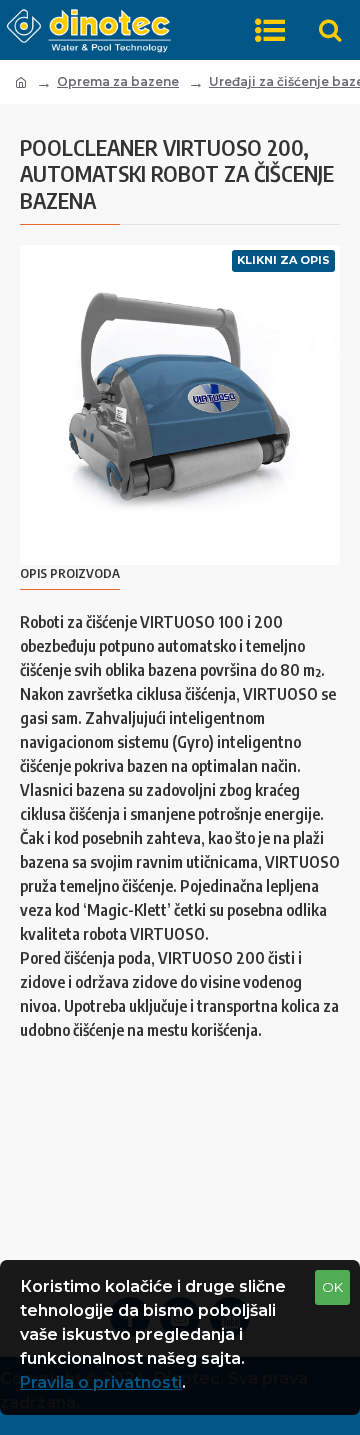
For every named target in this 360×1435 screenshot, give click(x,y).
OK (332, 1287)
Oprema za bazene (118, 81)
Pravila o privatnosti (101, 1382)
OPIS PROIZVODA (70, 573)
